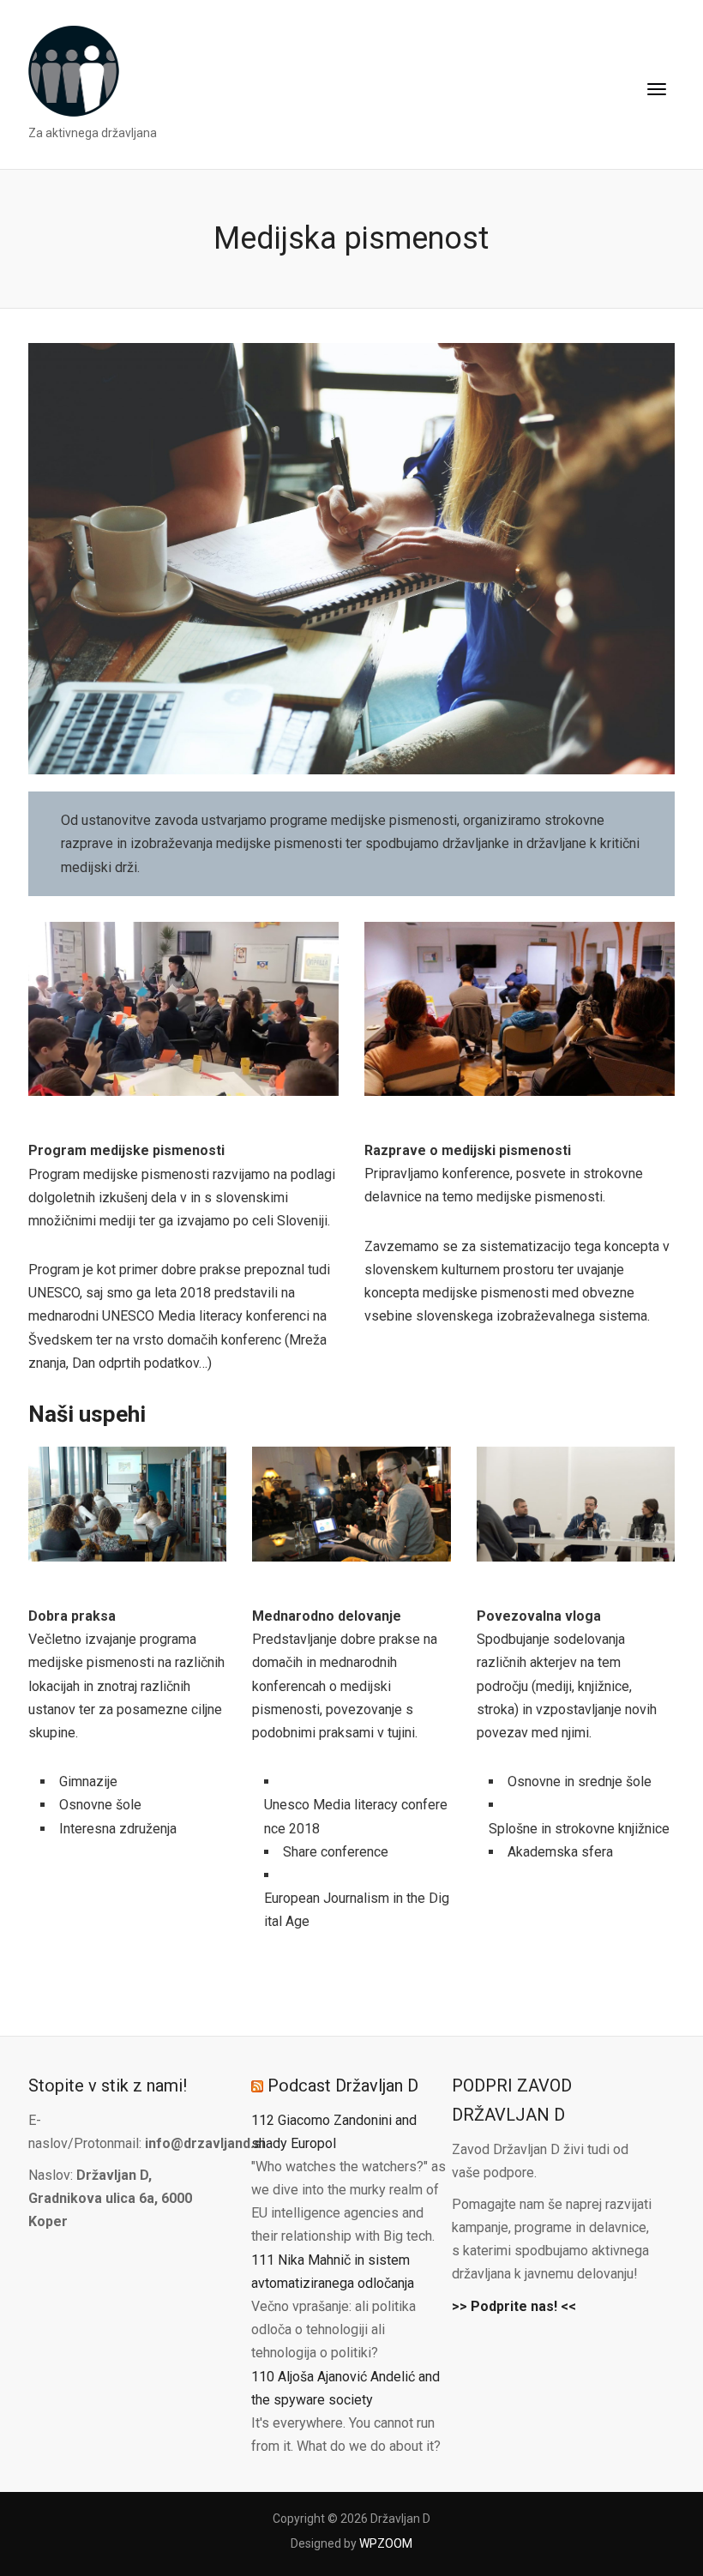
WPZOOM (386, 2543)
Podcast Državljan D (343, 2085)
